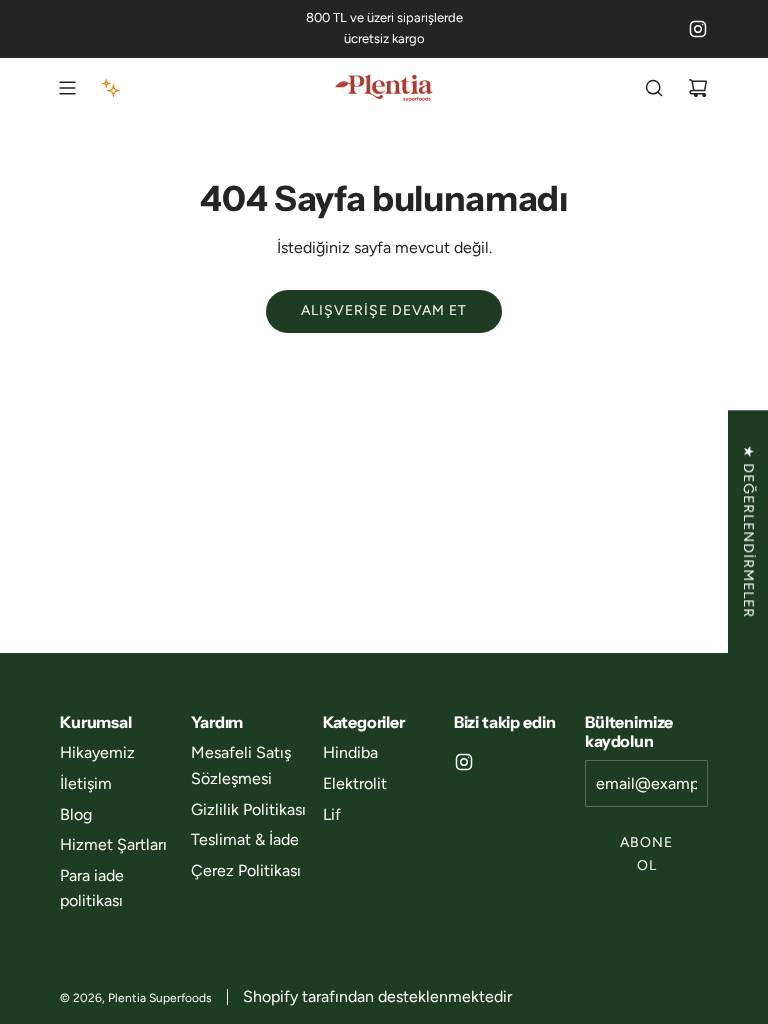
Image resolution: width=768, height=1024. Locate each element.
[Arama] (654, 88)
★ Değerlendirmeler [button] (748, 531)
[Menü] (67, 88)
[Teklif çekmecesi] (111, 88)
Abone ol (646, 853)
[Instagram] (698, 29)
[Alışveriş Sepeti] (698, 88)
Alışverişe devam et (384, 310)
